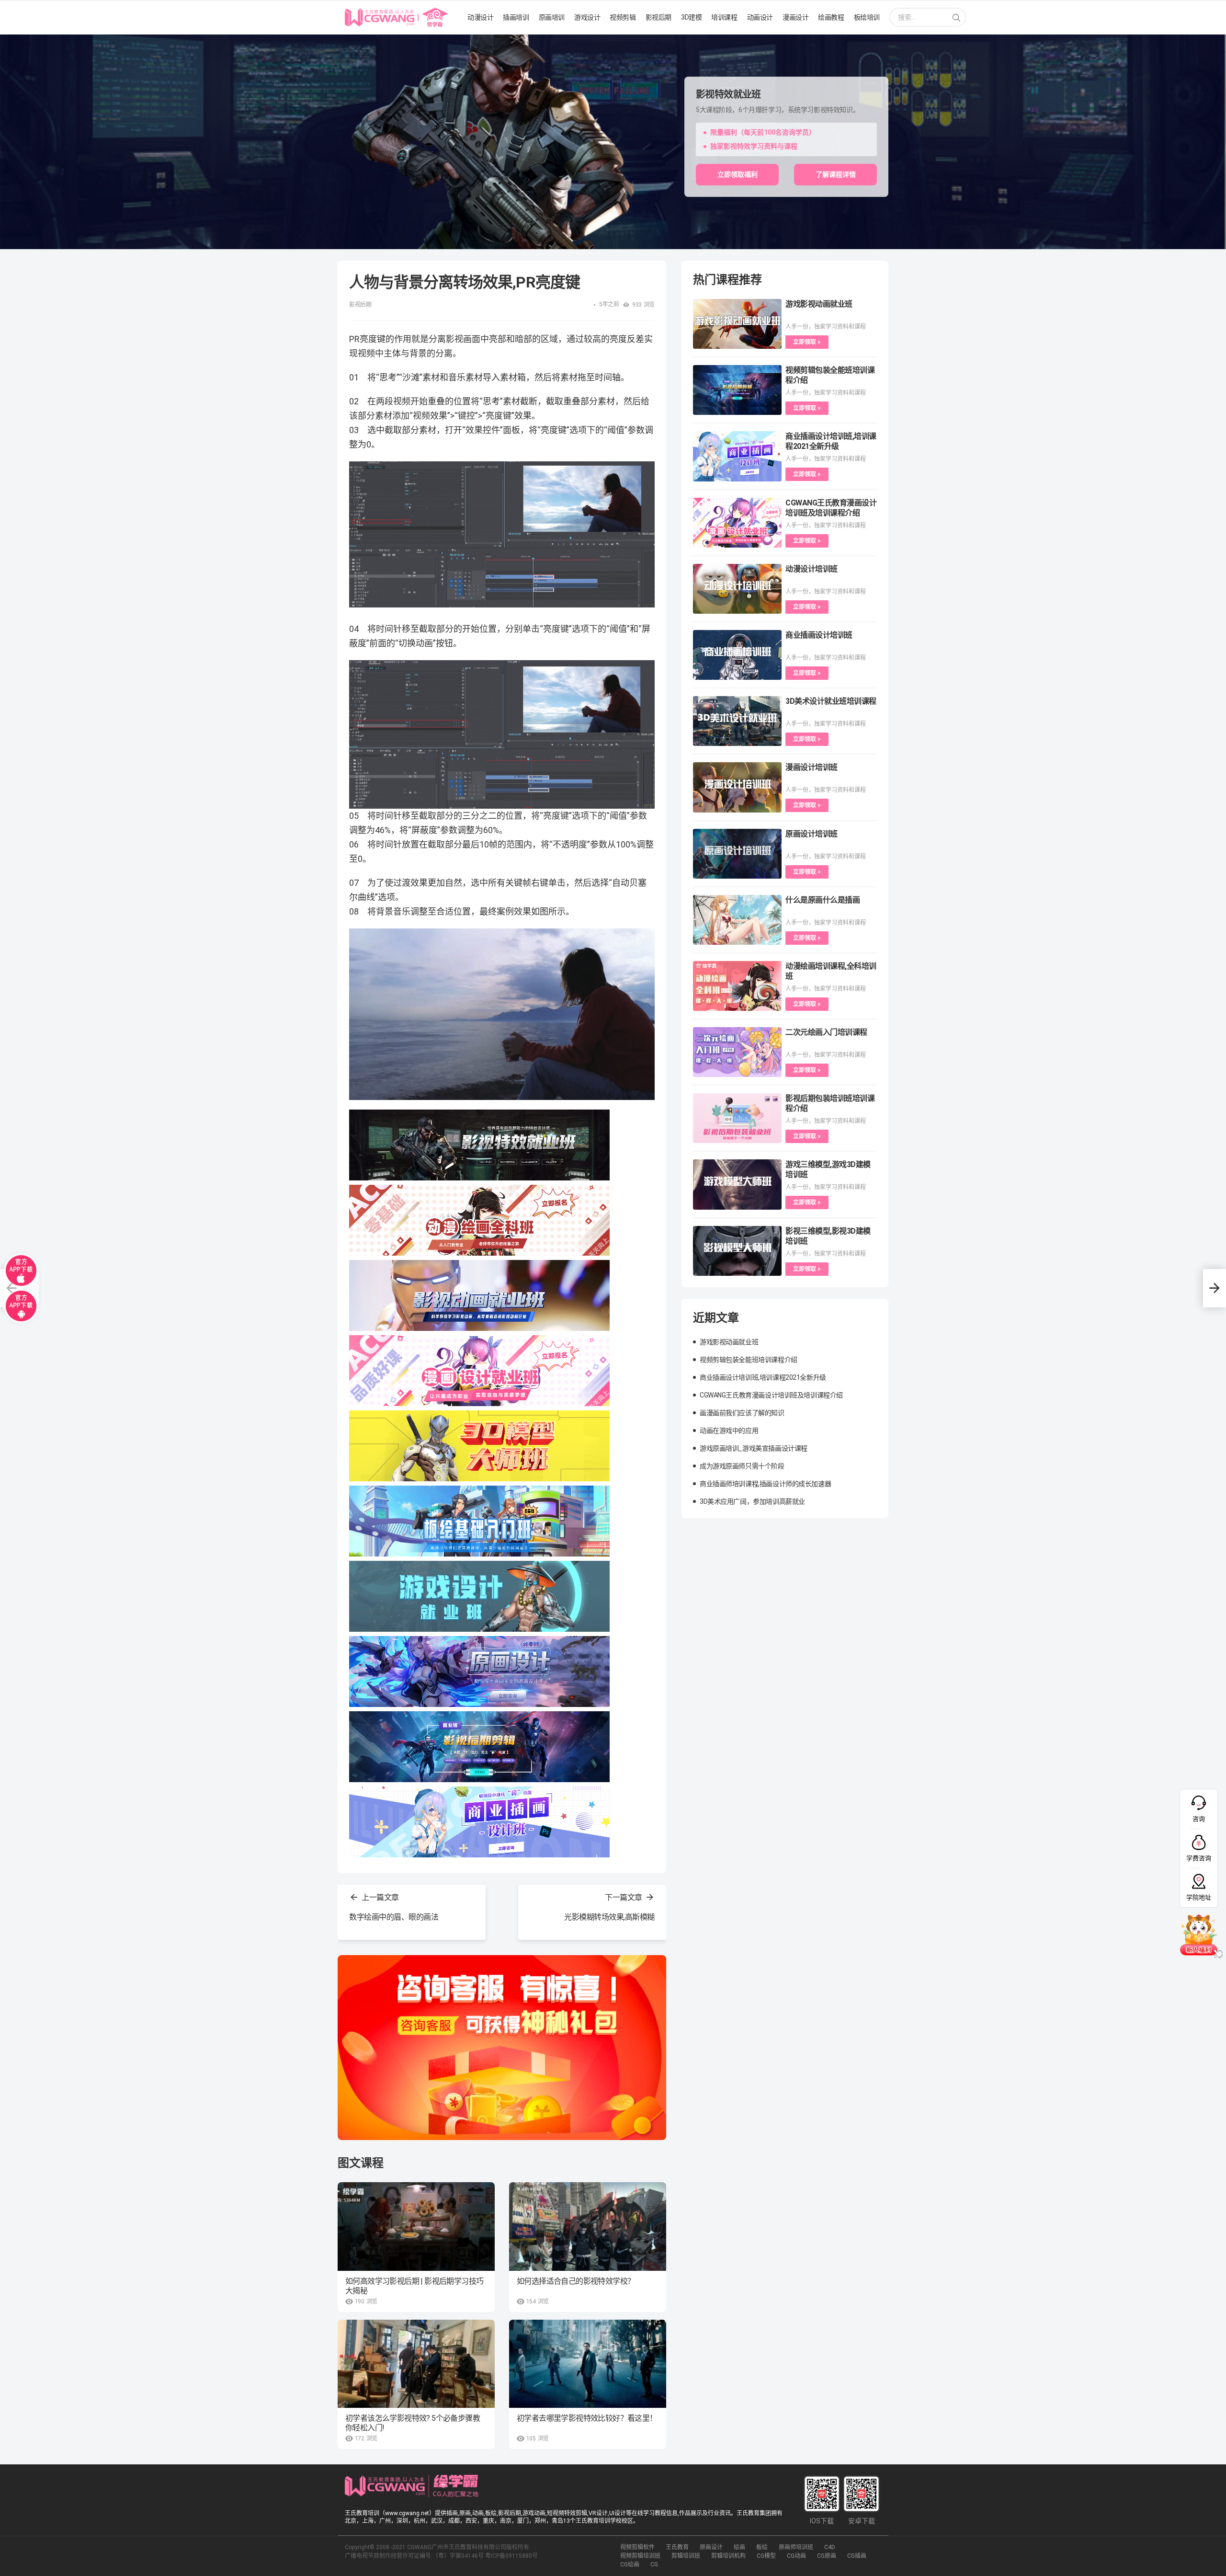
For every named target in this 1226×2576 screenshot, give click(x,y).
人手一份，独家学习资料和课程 (826, 327)
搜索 (956, 18)
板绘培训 (867, 17)
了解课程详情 (836, 174)
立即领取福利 (738, 174)
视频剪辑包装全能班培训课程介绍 (749, 1360)
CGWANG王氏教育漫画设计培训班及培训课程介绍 (771, 1395)
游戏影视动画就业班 (819, 304)
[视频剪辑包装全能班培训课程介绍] (737, 390)
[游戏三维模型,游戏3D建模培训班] (737, 1184)
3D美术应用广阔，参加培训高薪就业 (752, 1501)
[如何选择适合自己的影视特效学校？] (588, 2227)
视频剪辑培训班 (640, 2556)
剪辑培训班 (686, 2556)
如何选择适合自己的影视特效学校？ (576, 2281)
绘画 (739, 2547)
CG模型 (766, 2556)
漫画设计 (795, 17)
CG (654, 2565)
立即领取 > (807, 342)
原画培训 (552, 17)
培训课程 (724, 17)
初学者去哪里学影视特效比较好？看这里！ (587, 2418)
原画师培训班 (796, 2547)
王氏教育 (677, 2547)
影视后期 (658, 17)
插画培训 (516, 17)
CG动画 (796, 2556)
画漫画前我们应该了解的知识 (742, 1413)
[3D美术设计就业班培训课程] (737, 721)
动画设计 (760, 17)
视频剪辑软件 (637, 2547)
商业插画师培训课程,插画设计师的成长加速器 (765, 1484)
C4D (830, 2547)
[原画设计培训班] (737, 854)
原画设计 (711, 2547)
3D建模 (691, 17)
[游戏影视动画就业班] (737, 324)
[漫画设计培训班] (737, 787)
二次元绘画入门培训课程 (826, 1032)
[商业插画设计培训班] (737, 655)
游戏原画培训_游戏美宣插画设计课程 (754, 1448)
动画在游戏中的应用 (729, 1431)
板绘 (762, 2547)
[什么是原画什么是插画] (737, 920)
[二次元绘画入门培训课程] (737, 1052)
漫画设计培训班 (812, 767)
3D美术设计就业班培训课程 (831, 701)
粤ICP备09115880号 (511, 2556)
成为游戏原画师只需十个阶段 (742, 1466)
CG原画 (827, 2556)
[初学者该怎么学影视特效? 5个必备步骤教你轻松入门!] (416, 2364)
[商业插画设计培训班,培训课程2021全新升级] (737, 456)
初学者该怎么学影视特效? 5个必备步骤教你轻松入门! (413, 2423)
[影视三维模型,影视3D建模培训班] (737, 1251)
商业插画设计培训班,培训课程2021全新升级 (763, 1377)
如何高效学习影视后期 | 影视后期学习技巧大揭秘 (414, 2286)
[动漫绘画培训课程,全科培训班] (737, 986)
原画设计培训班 (812, 834)
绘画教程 (831, 17)
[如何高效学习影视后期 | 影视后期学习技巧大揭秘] (416, 2227)
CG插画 (857, 2556)
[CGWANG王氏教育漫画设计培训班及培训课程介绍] (737, 523)
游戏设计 (587, 17)
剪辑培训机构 (728, 2556)
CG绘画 (630, 2565)
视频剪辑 (623, 17)
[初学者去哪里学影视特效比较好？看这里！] (588, 2364)
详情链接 (13, 39)
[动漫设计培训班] (737, 589)
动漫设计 (480, 17)
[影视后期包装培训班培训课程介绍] (737, 1118)
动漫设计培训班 (812, 569)
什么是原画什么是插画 (823, 900)
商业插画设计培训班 (819, 635)
